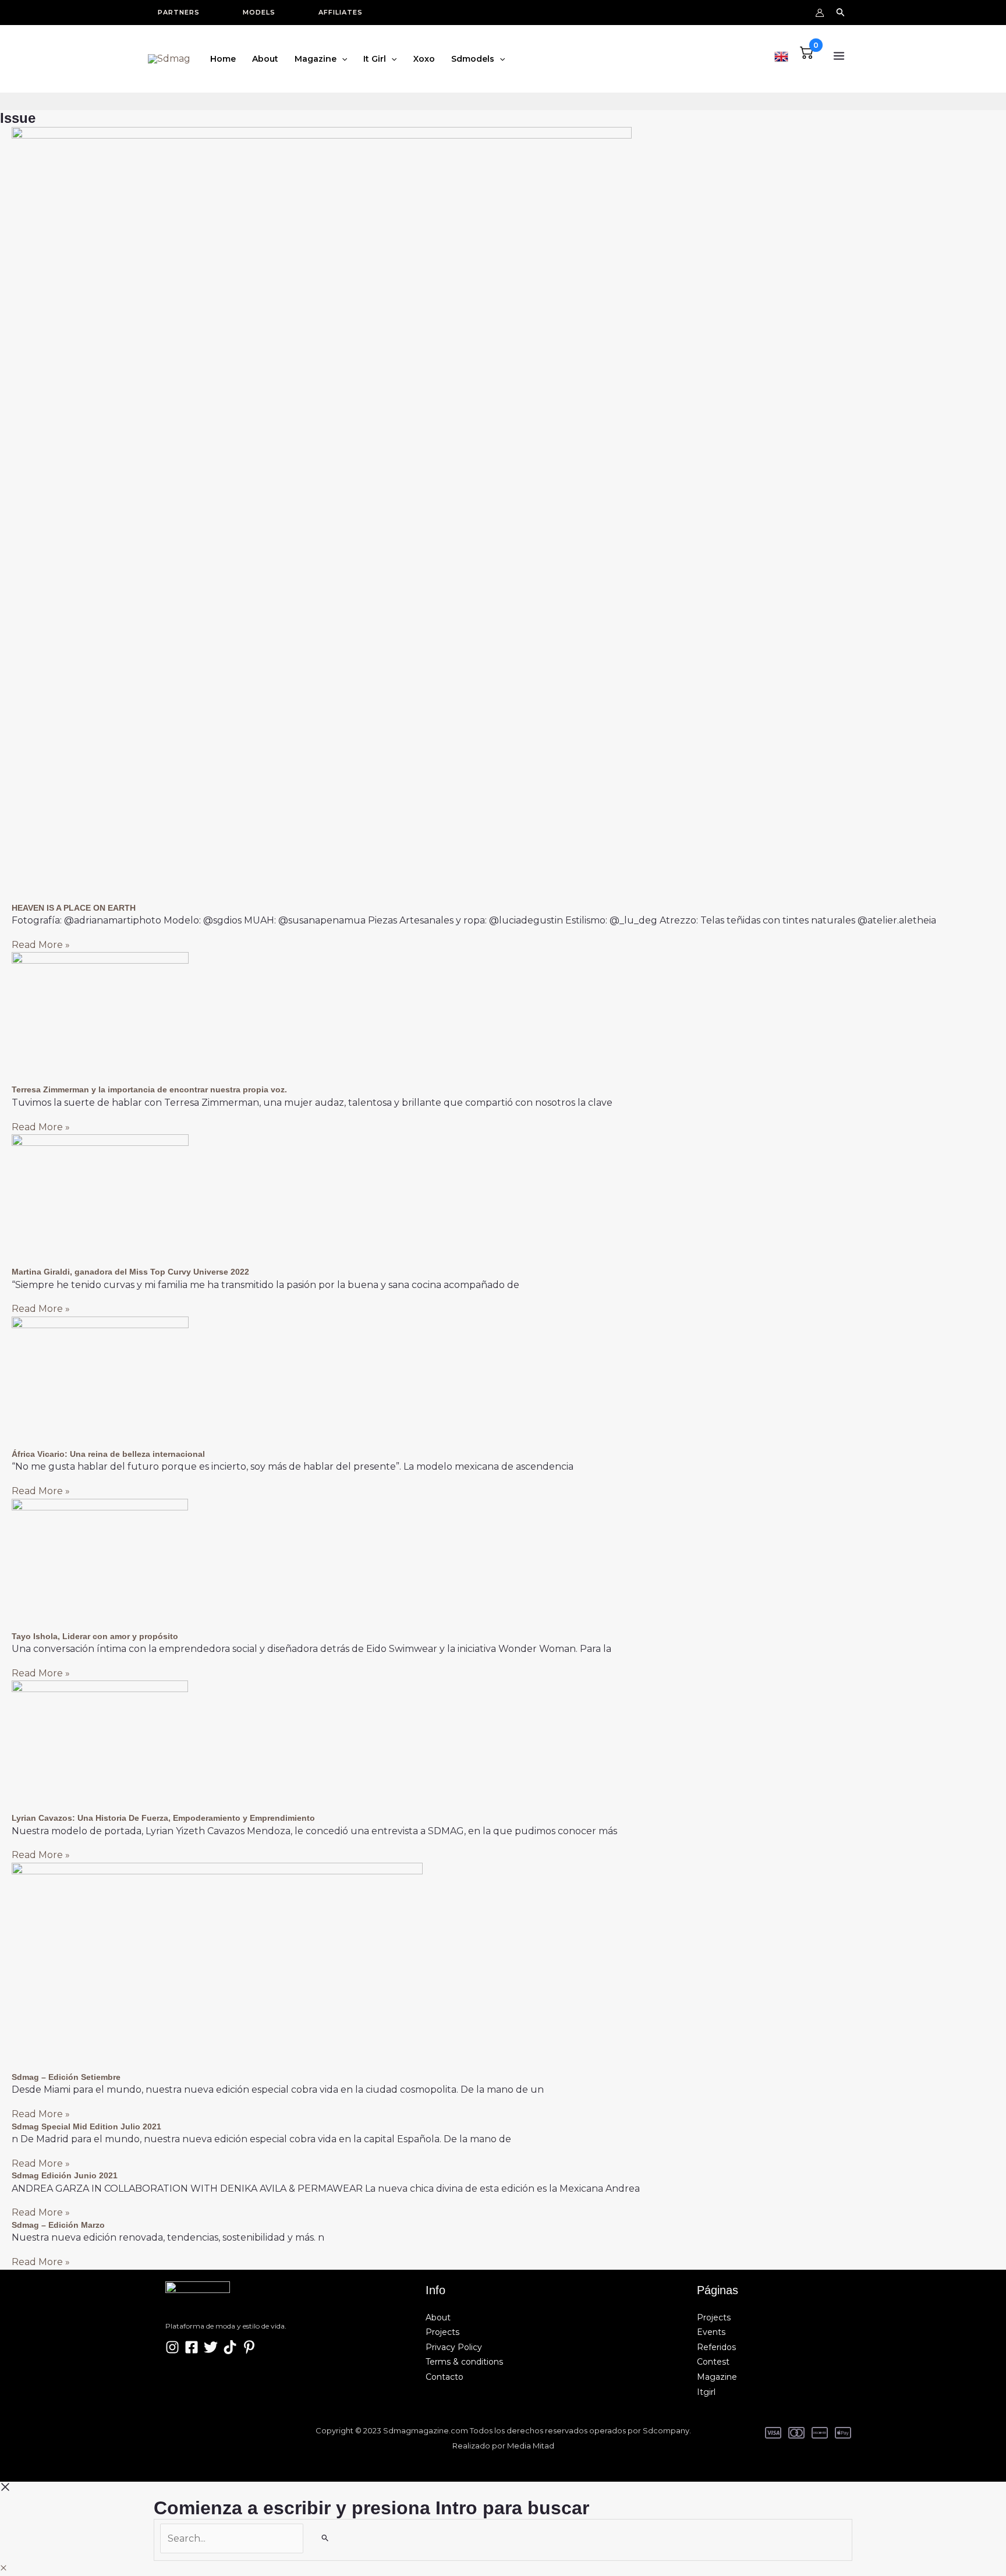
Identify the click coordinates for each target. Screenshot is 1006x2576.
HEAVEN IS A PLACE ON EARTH (74, 908)
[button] (185, 13)
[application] (342, 59)
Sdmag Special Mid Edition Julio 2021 (86, 2126)
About (438, 2317)
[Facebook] (192, 2347)
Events (711, 2332)
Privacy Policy (454, 2347)
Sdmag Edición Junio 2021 (65, 2175)
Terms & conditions (464, 2362)
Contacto (444, 2377)
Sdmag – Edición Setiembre (66, 2077)
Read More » (41, 945)
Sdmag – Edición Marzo (58, 2225)
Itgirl (706, 2392)
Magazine (717, 2377)
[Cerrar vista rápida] (3, 2568)
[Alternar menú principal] (839, 56)
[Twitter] (211, 2347)
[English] (781, 55)
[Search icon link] (841, 14)
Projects (442, 2332)
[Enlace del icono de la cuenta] (820, 13)
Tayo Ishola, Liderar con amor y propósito (95, 1636)
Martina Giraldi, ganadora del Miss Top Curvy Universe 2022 (130, 1272)
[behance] (230, 2347)
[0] (807, 56)
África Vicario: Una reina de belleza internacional (108, 1454)
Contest (713, 2362)
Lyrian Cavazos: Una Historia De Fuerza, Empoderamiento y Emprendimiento (163, 1818)
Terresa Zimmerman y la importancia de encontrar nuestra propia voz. (149, 1089)
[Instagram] (172, 2347)
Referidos (716, 2347)
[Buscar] (325, 2538)
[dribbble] (249, 2347)
